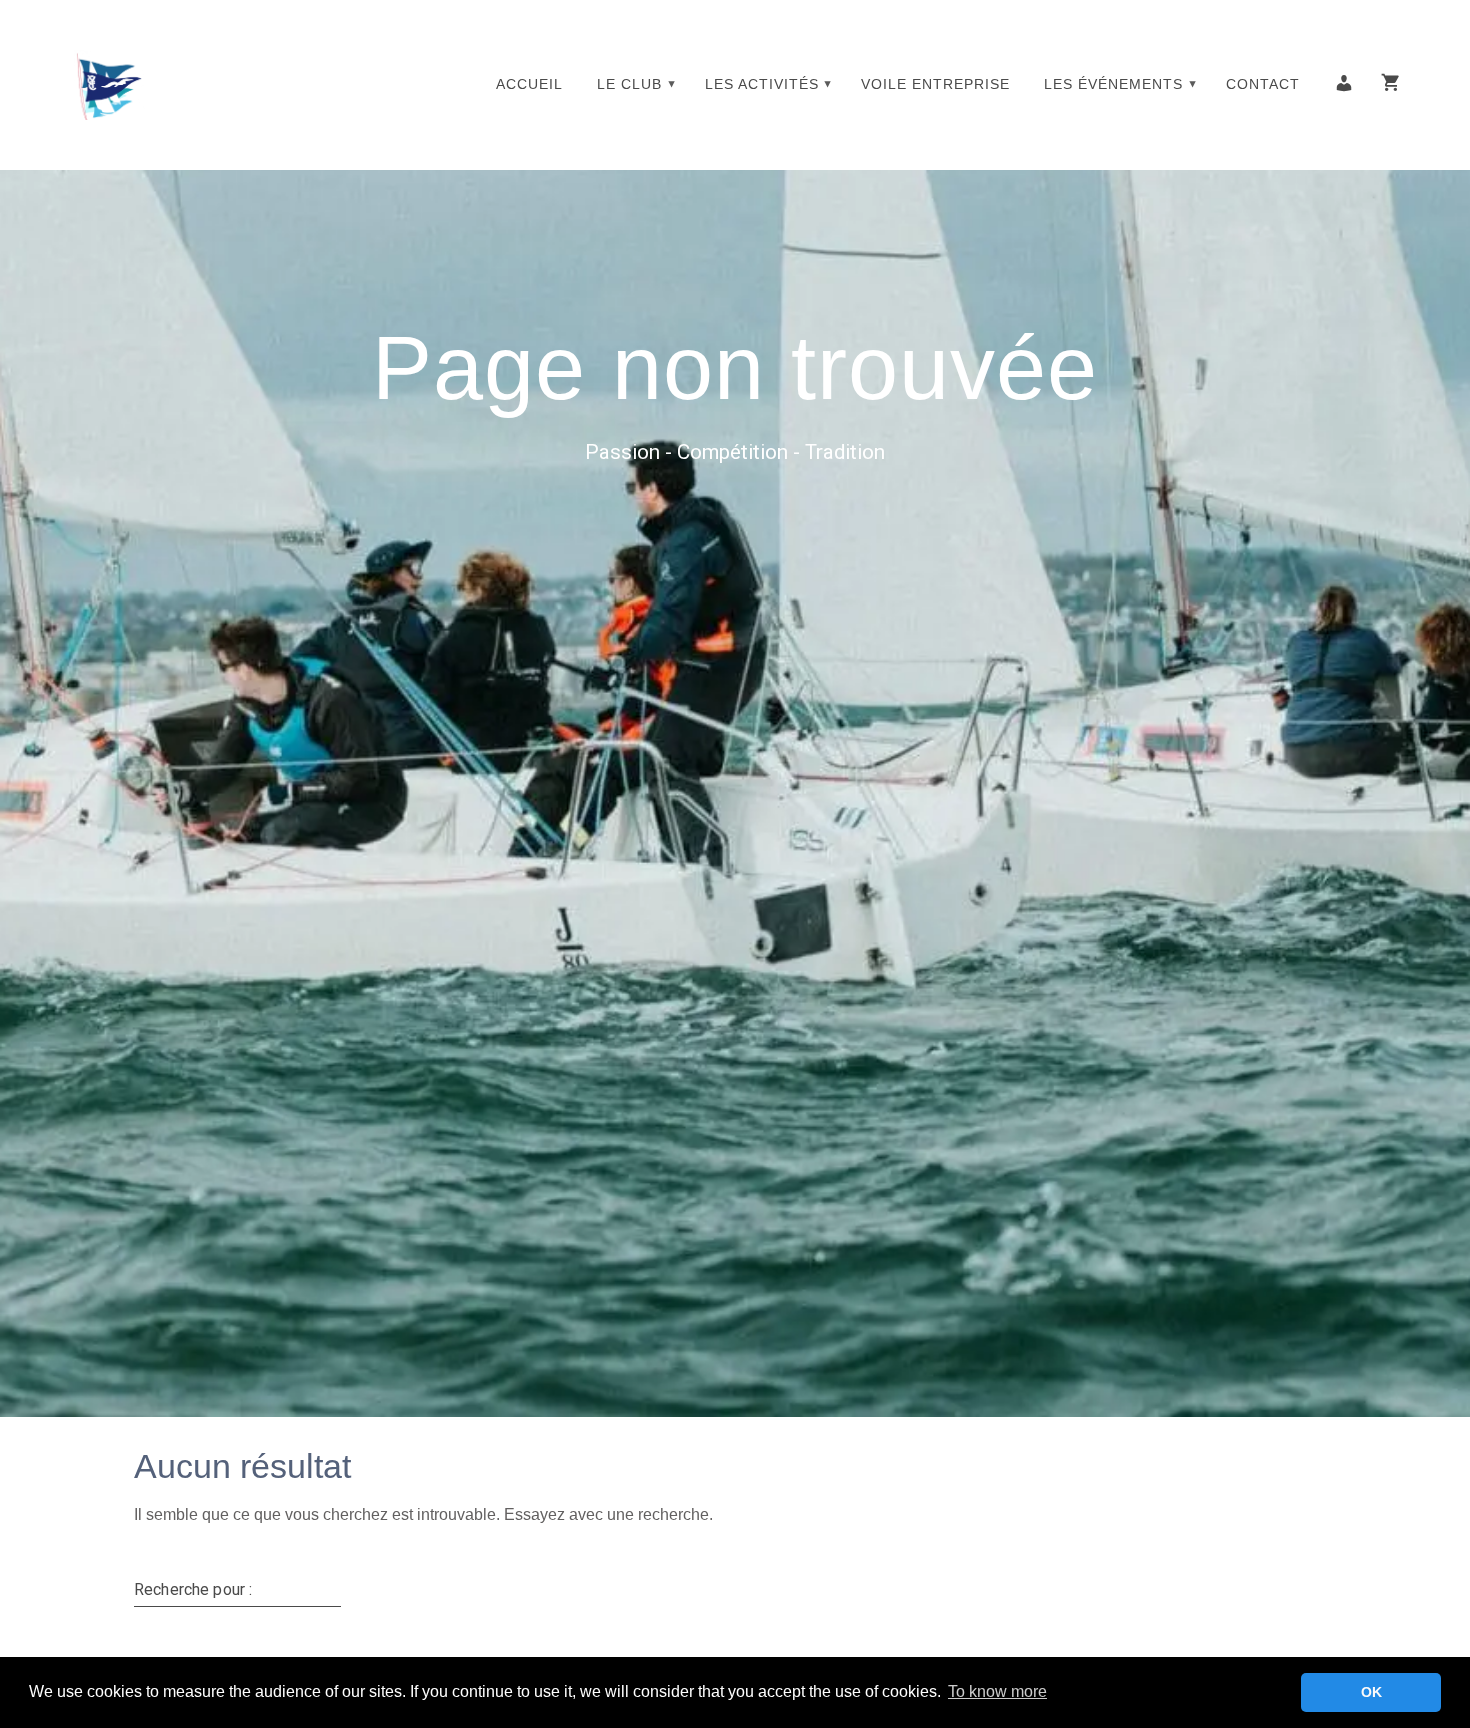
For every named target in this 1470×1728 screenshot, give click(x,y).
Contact (1263, 84)
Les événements (1113, 84)
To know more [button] (997, 1691)
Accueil (529, 84)
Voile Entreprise (935, 84)
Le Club (629, 84)
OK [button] (1371, 1692)
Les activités (762, 84)
